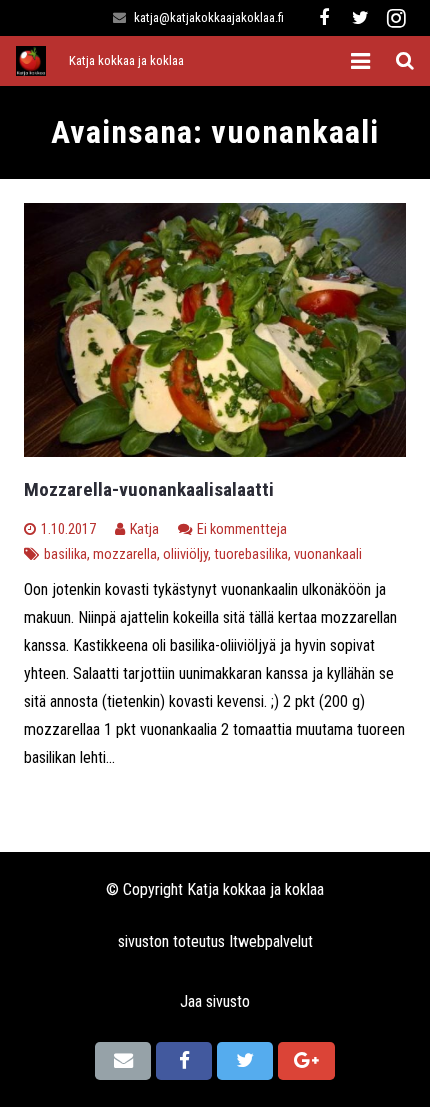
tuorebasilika (251, 554)
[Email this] (123, 1061)
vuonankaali (328, 554)
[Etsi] (405, 61)
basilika (65, 554)
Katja (144, 529)
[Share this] (184, 1061)
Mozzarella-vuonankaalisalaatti (149, 489)
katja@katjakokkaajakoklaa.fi (209, 17)
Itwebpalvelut (271, 941)
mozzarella (125, 554)
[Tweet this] (245, 1061)
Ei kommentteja (242, 529)
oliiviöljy (185, 554)
